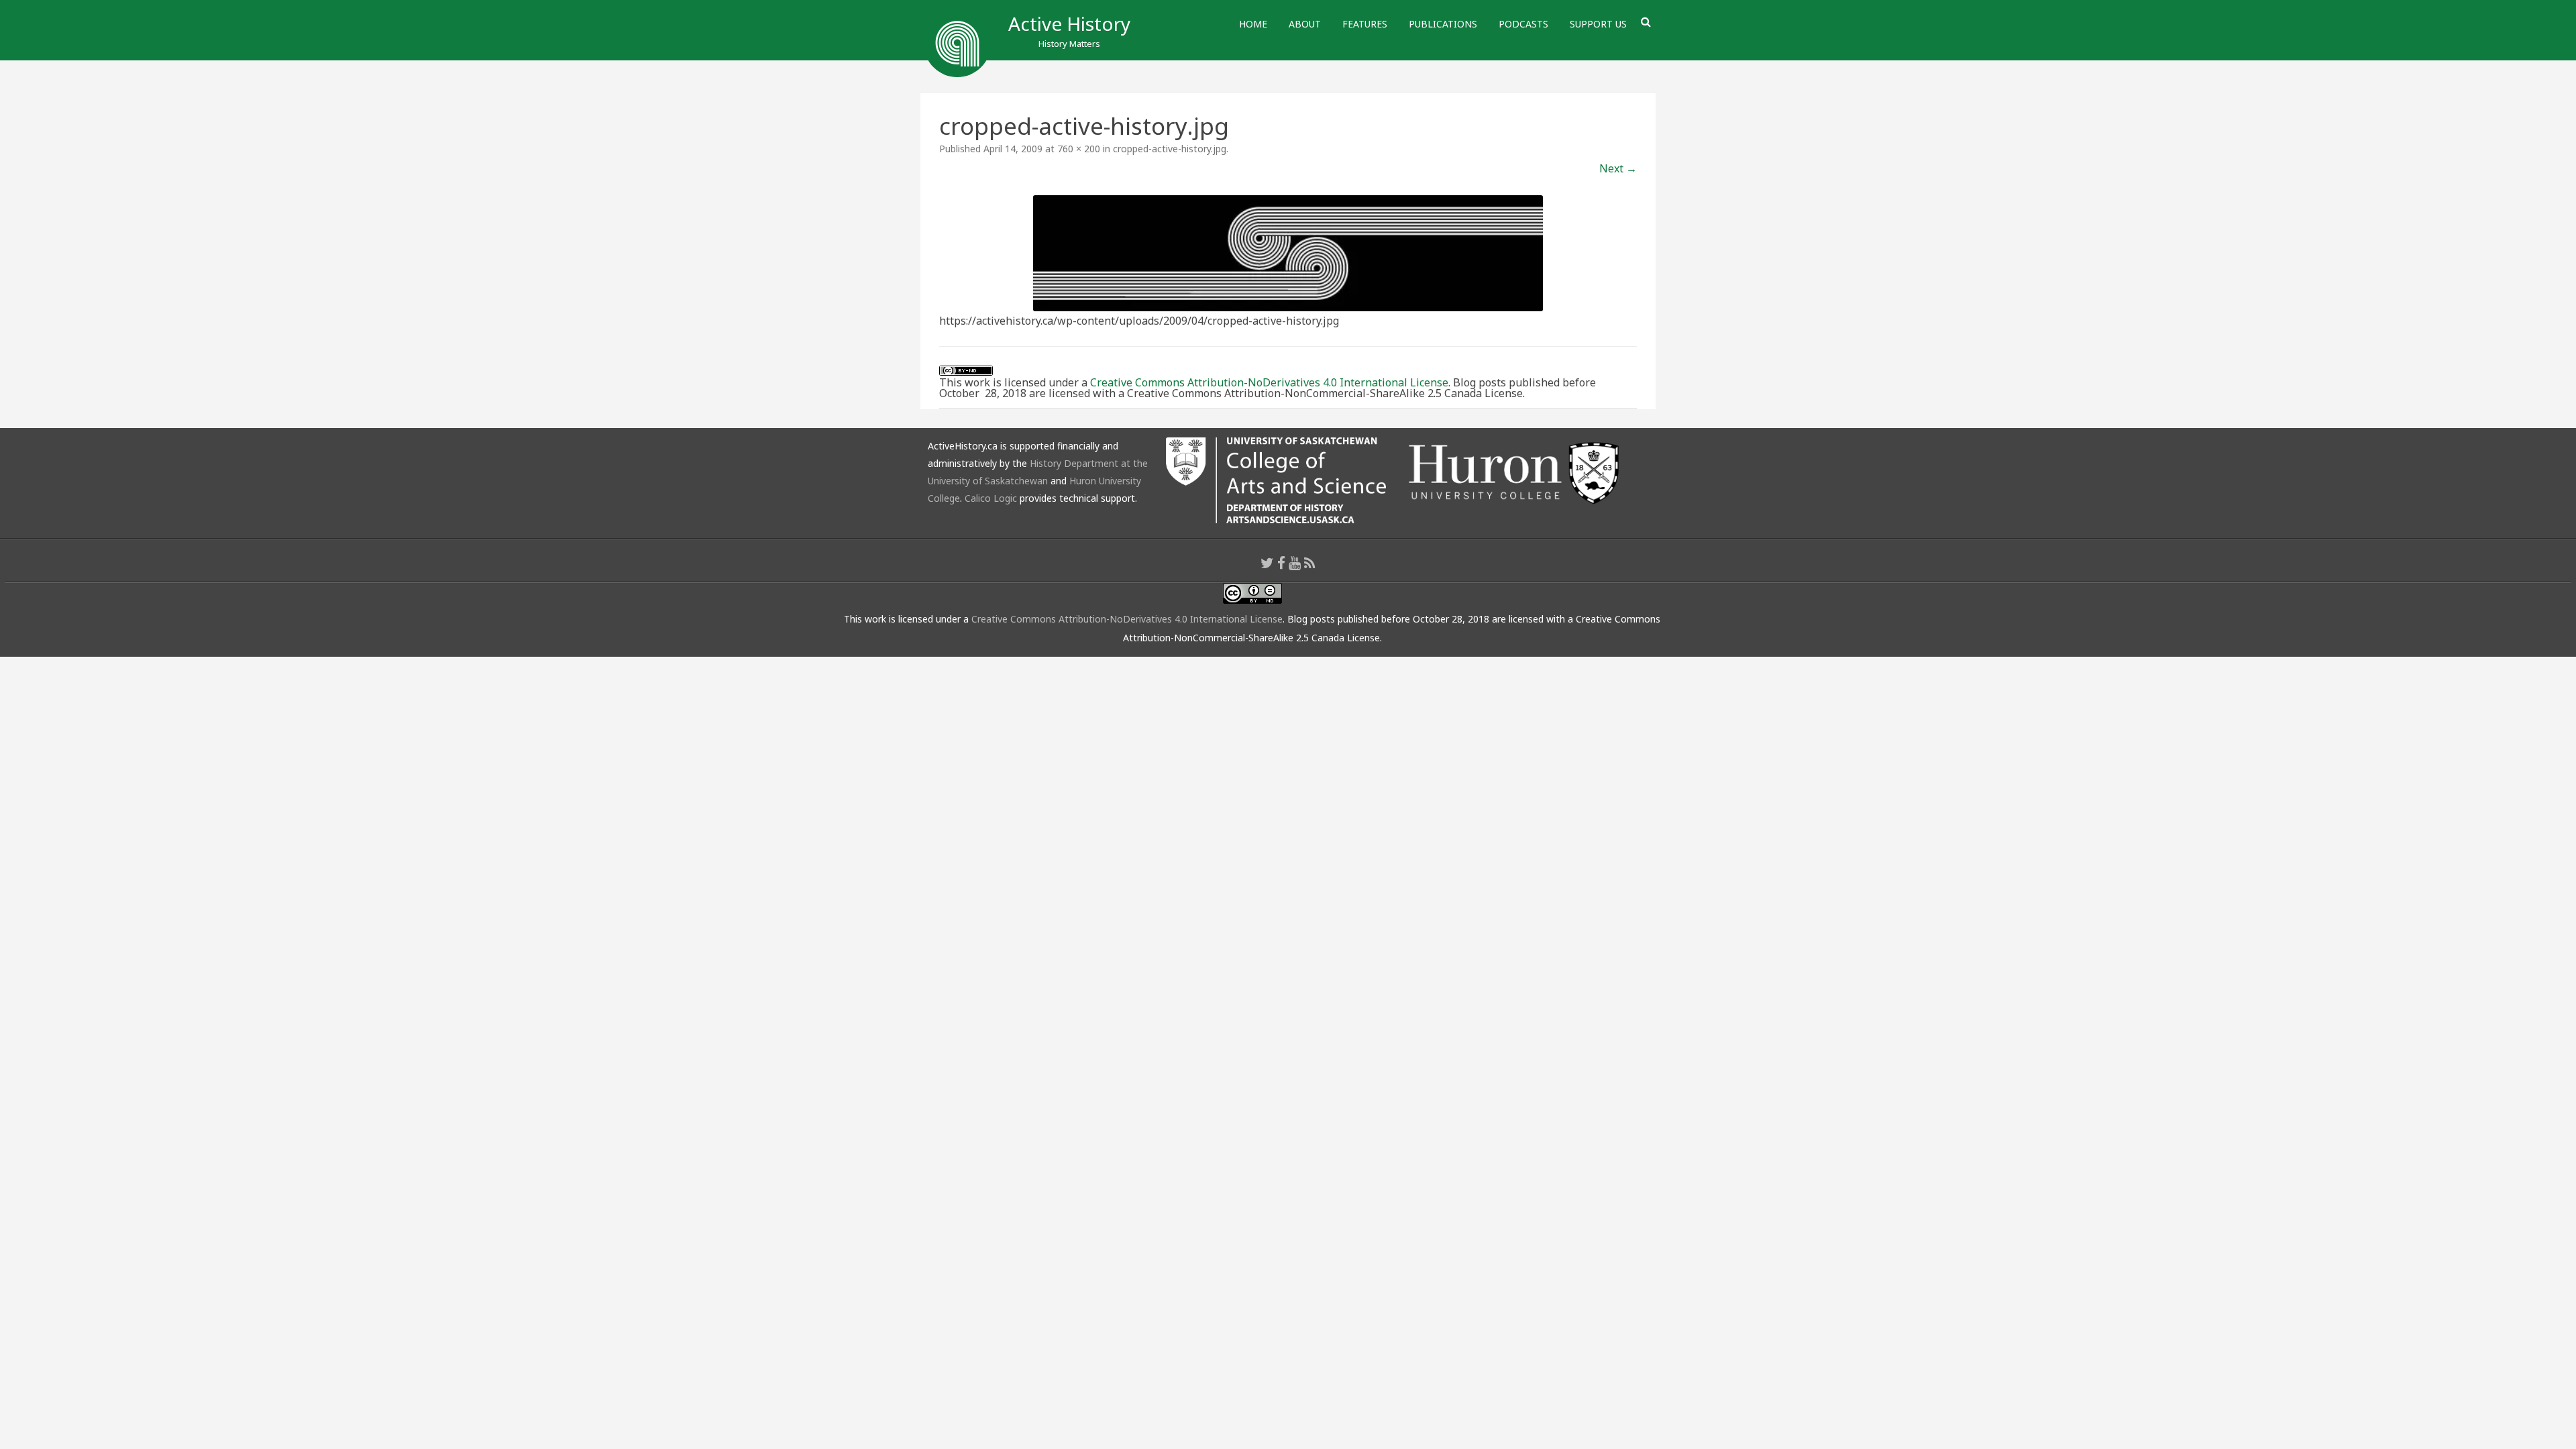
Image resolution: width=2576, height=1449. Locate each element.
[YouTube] (1295, 563)
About (1305, 24)
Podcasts (1523, 24)
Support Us (1598, 24)
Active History (1069, 23)
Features (1365, 24)
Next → (1618, 168)
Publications (1443, 24)
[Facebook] (1281, 563)
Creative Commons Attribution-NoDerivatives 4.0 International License (1269, 382)
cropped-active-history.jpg (1170, 149)
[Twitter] (1267, 563)
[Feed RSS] (1310, 563)
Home (1253, 24)
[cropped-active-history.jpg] (1288, 253)
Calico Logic (991, 498)
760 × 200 (1079, 149)
